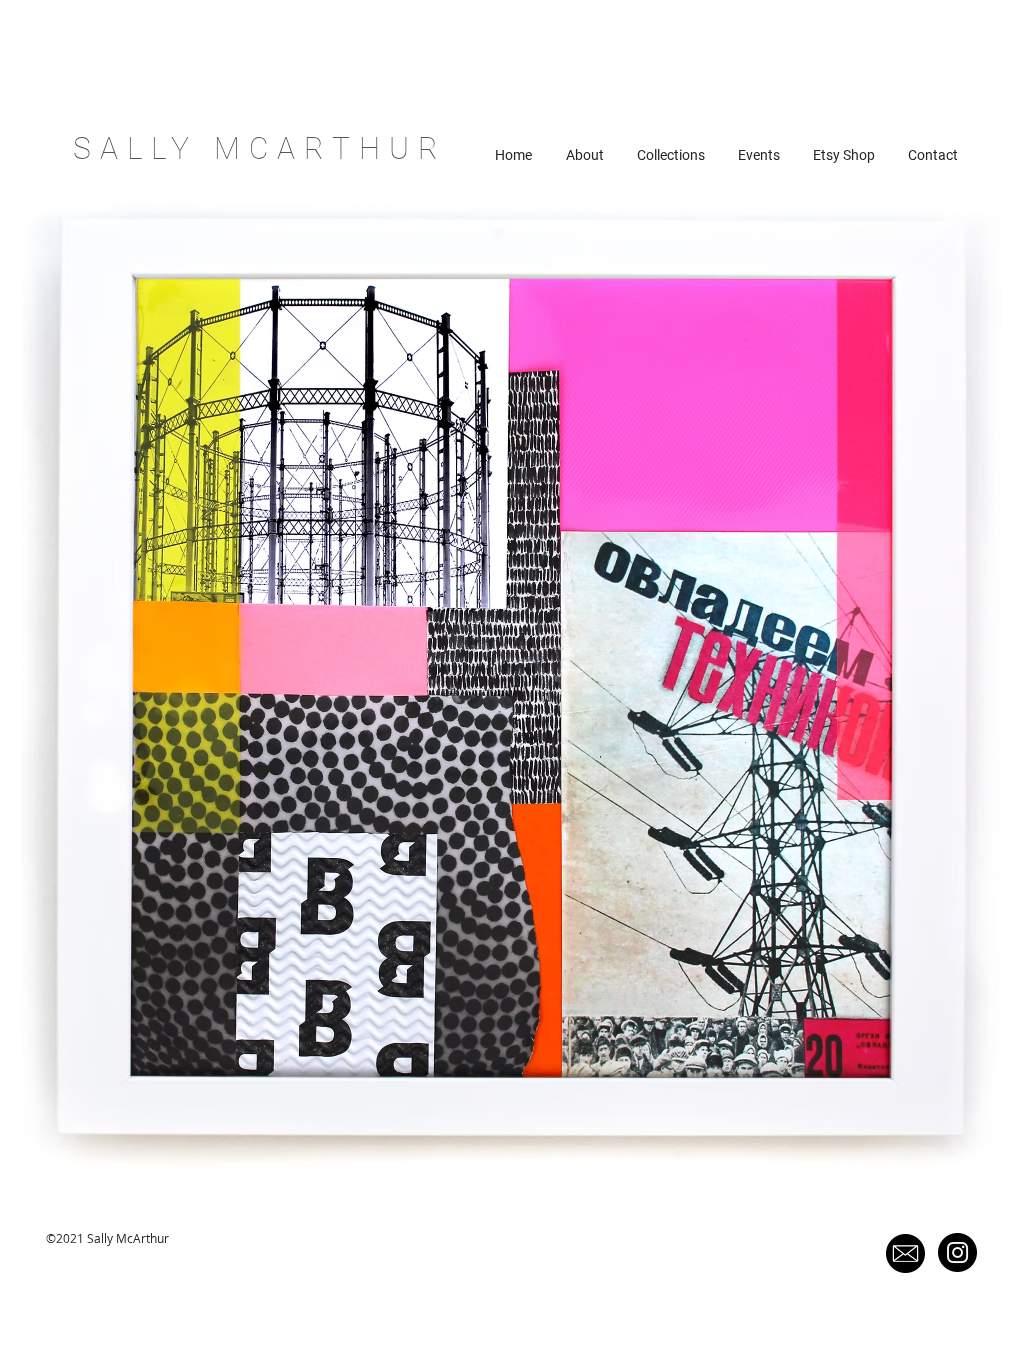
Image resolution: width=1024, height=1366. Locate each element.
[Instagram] (957, 1252)
